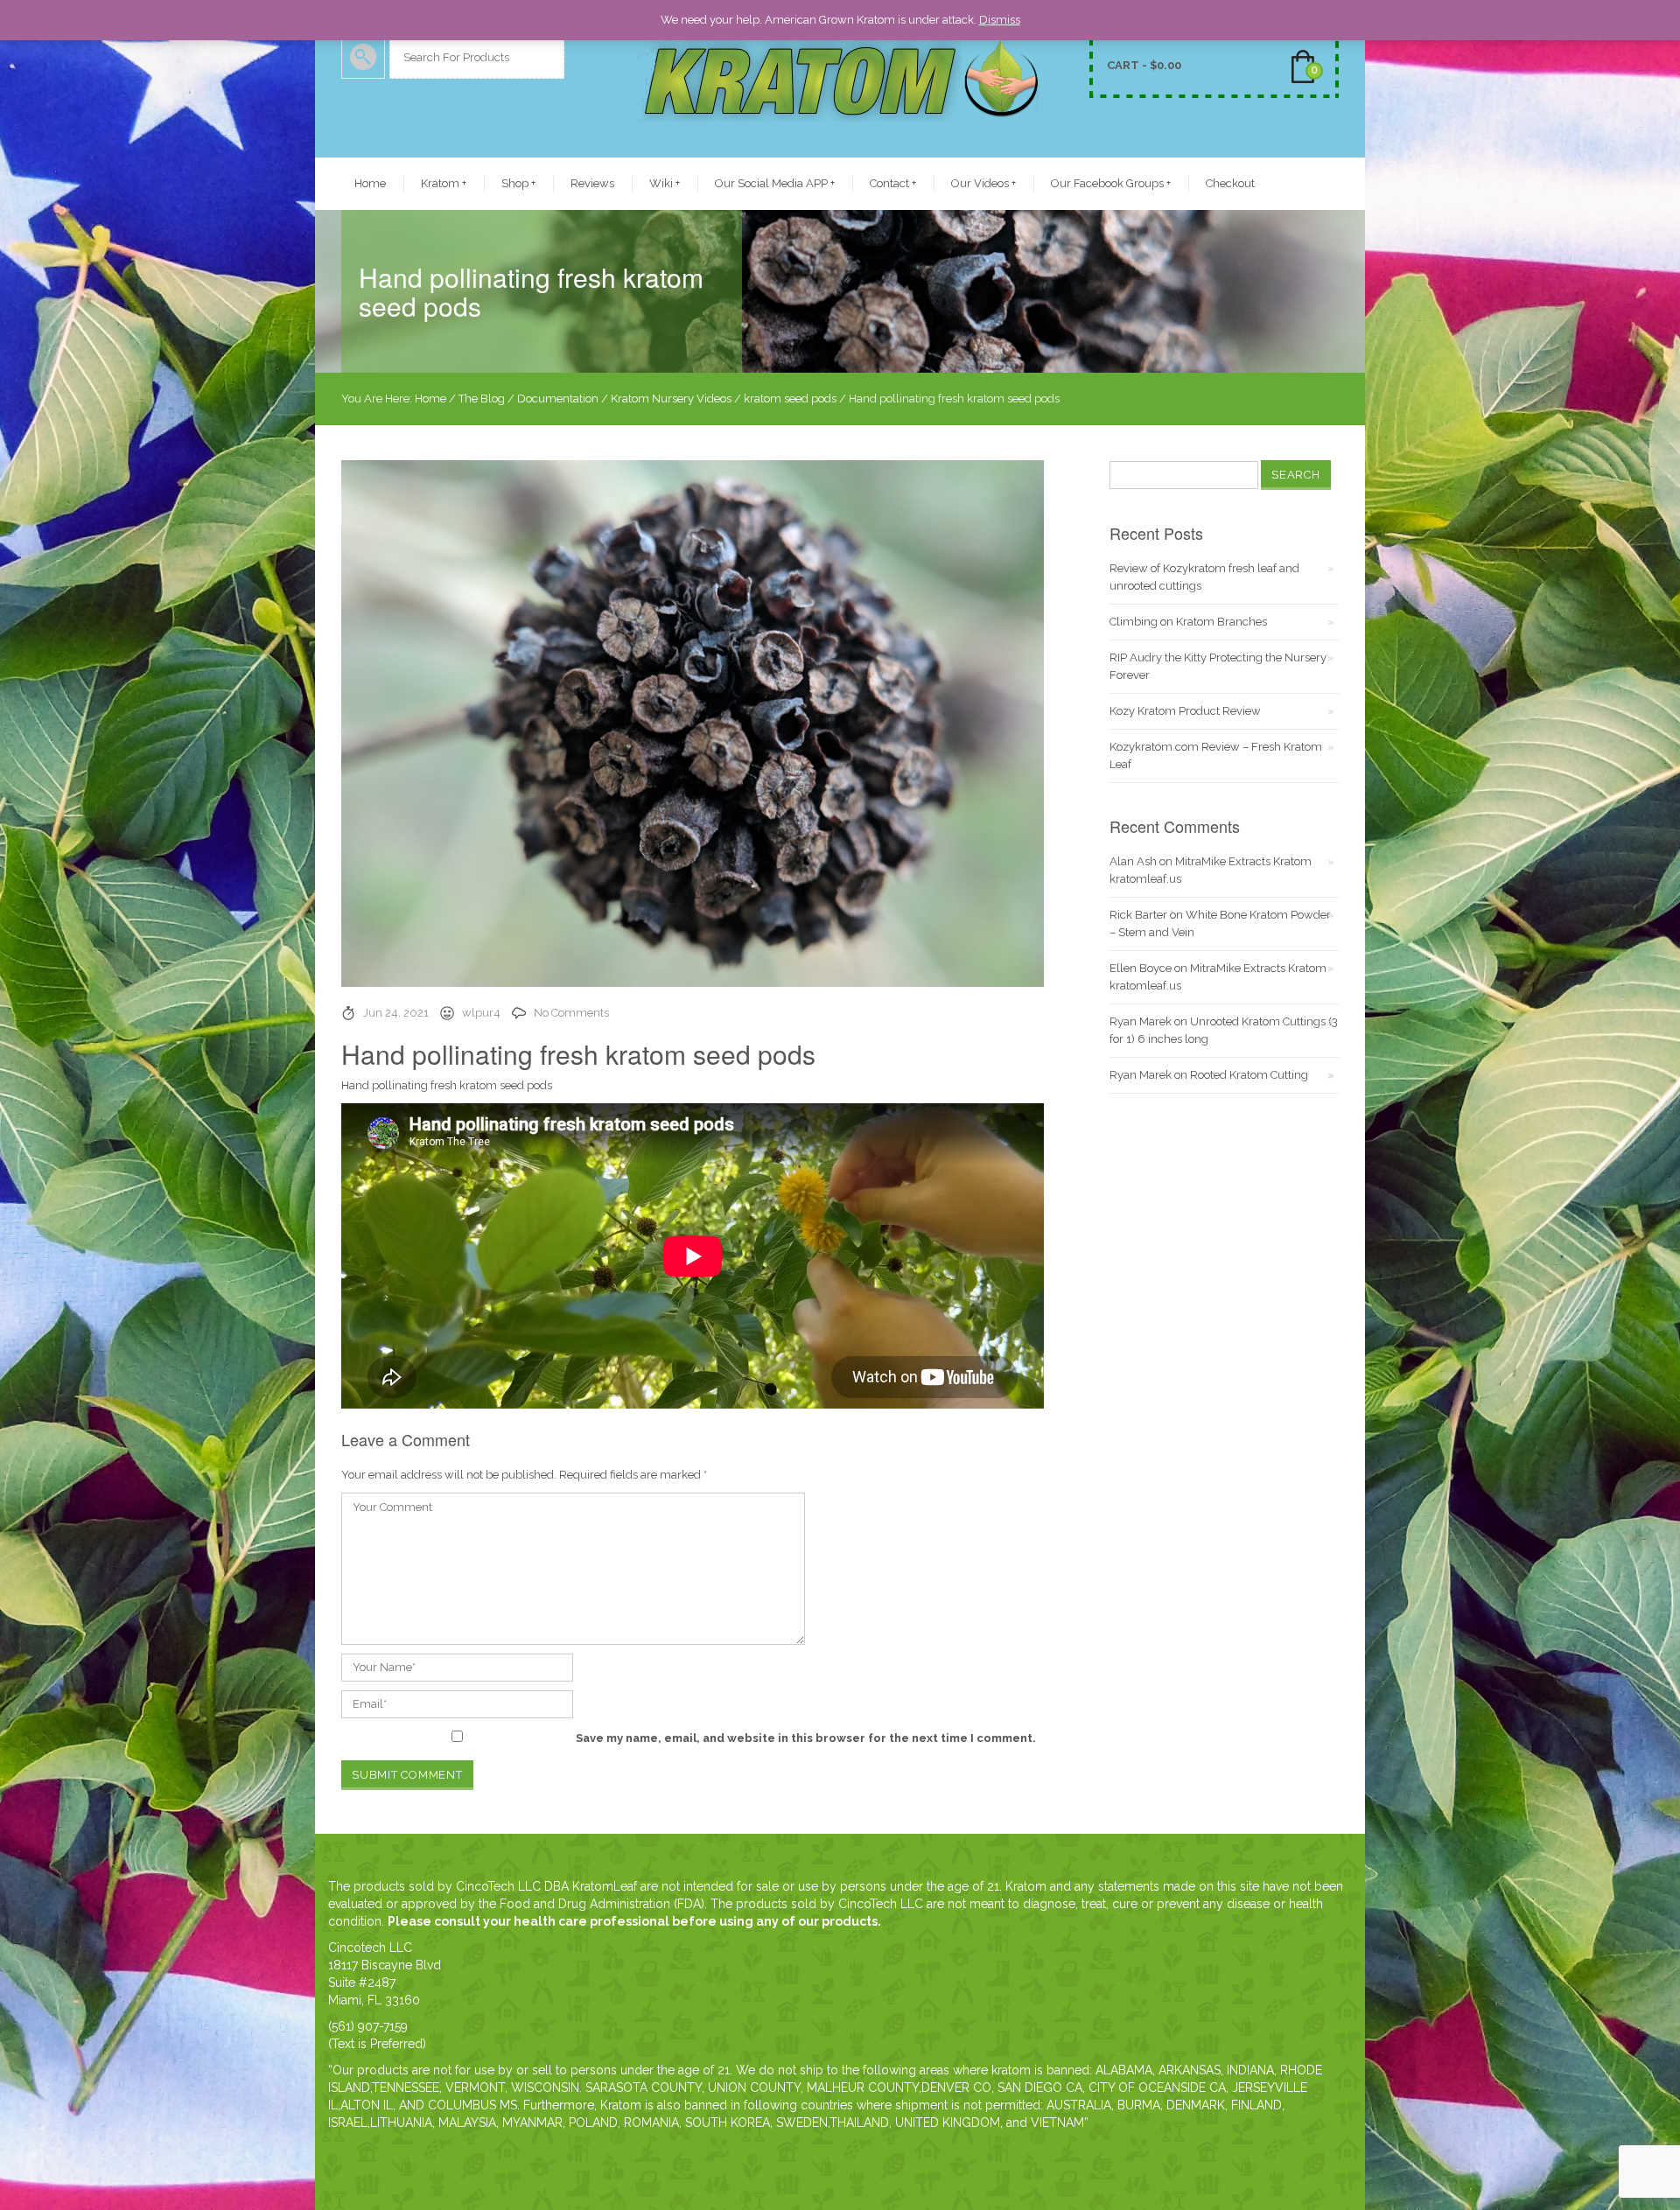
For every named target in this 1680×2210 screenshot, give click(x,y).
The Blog (482, 399)
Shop (518, 183)
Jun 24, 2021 (396, 1013)
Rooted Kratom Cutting (1249, 1075)
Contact (893, 183)
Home (370, 183)
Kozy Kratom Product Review (1185, 711)
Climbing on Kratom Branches (1188, 622)
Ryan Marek (1141, 1021)
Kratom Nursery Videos (671, 399)
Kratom (444, 183)
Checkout (1230, 183)
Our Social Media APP (775, 183)
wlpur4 (481, 1013)
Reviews (592, 183)
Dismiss (1000, 20)
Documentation (558, 399)
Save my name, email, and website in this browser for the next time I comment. (806, 1738)
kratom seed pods (790, 399)
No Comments (571, 1013)
